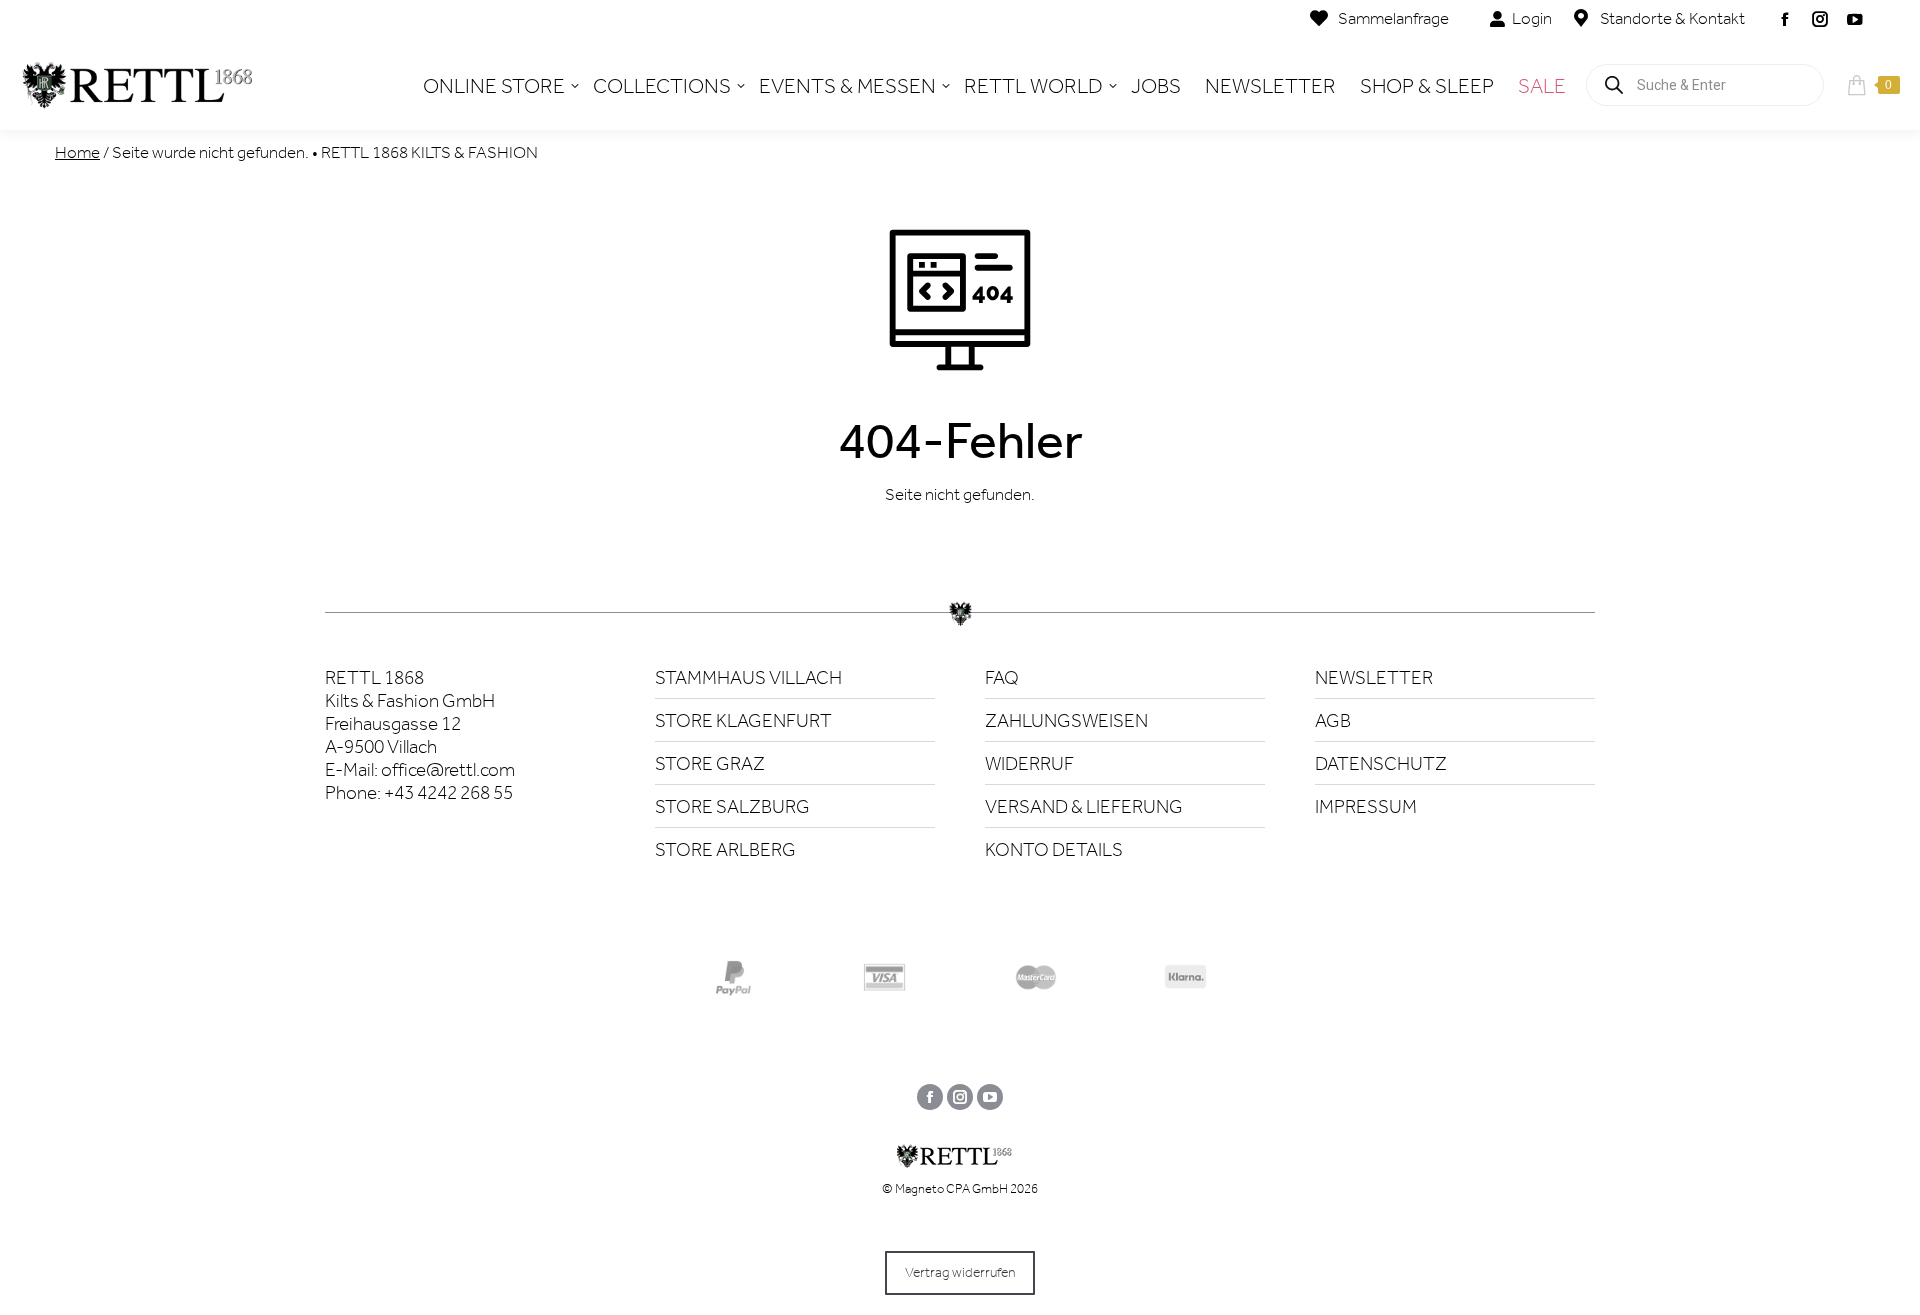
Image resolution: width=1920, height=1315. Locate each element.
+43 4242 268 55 (448, 792)
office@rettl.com (448, 769)
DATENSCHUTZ (1381, 763)
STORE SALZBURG (732, 806)
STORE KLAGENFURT (743, 720)
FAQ (1002, 677)
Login (1532, 18)
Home (77, 152)
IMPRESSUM (1366, 806)
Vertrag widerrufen (960, 1272)
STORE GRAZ (710, 763)
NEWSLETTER (1374, 677)
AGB (1333, 720)
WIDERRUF (1029, 763)
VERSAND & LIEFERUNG (1084, 806)
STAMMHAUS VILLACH (748, 677)
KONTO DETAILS (1054, 849)
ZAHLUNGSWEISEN (1066, 720)
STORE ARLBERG (725, 849)
